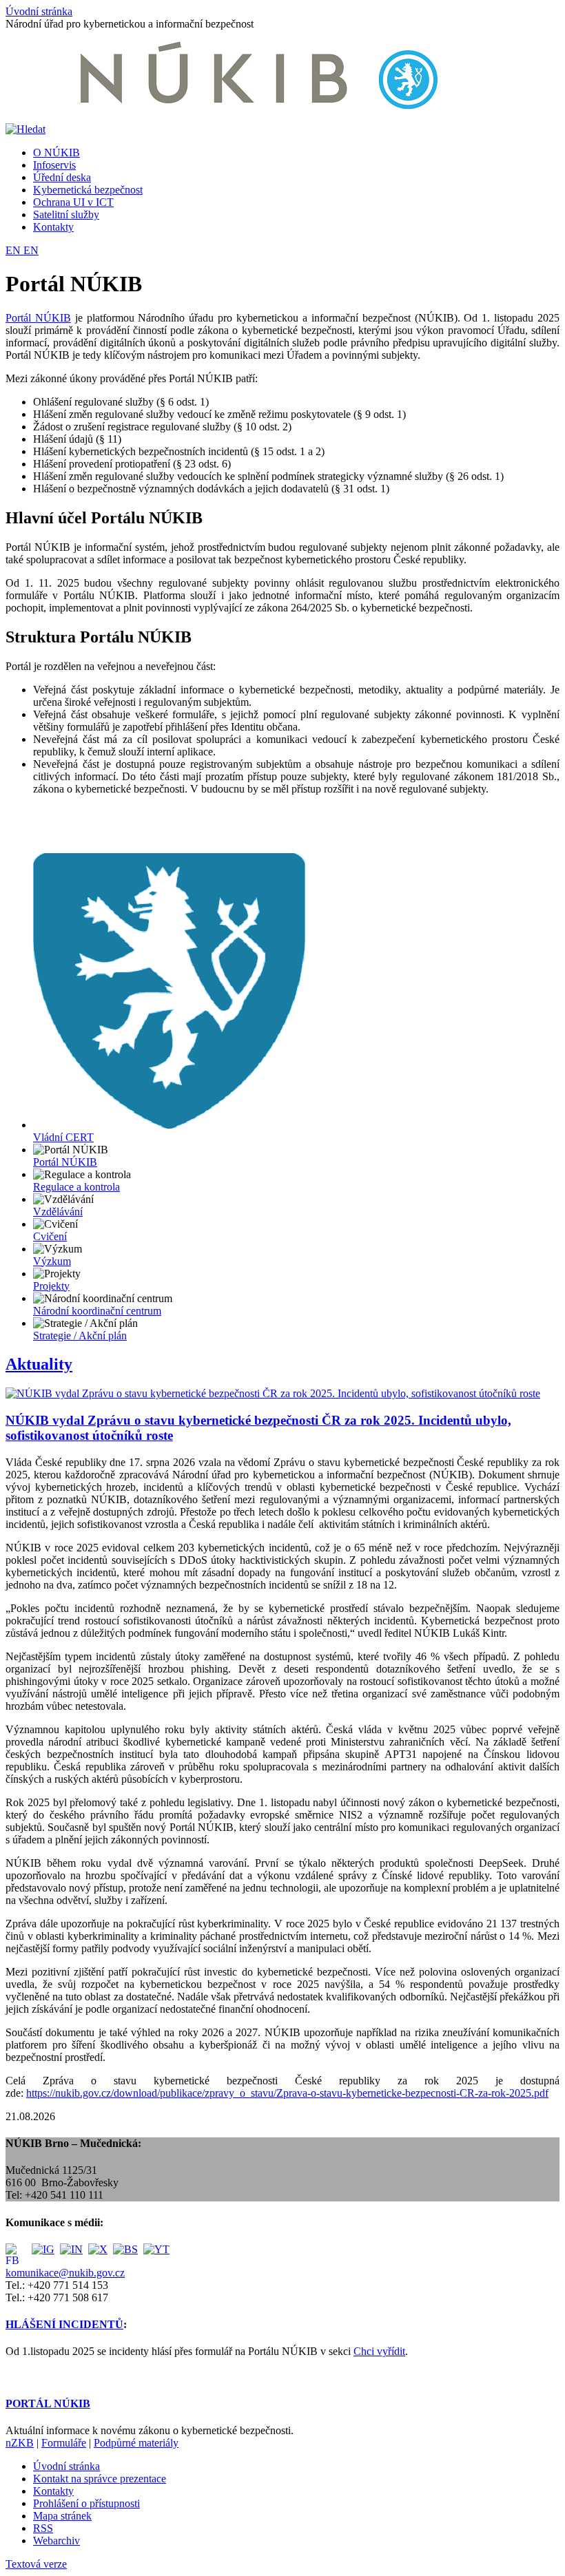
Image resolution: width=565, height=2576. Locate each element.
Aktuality (39, 1364)
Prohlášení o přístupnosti (86, 2503)
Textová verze (36, 2564)
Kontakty (53, 227)
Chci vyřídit (379, 2351)
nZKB (20, 2443)
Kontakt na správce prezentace (100, 2479)
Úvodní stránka (39, 11)
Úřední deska (62, 177)
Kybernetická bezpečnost (88, 190)
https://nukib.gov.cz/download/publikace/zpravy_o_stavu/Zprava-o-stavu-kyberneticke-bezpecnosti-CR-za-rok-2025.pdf (287, 2093)
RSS (43, 2528)
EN (14, 250)
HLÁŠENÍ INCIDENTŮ (64, 2324)
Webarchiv (56, 2541)
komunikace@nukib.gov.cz (65, 2273)
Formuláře (64, 2443)
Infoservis (54, 165)
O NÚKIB (56, 153)
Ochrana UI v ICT (73, 202)
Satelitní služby (66, 214)
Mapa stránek (62, 2516)
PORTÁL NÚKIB (48, 2404)
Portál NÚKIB (38, 318)
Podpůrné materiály (136, 2443)
